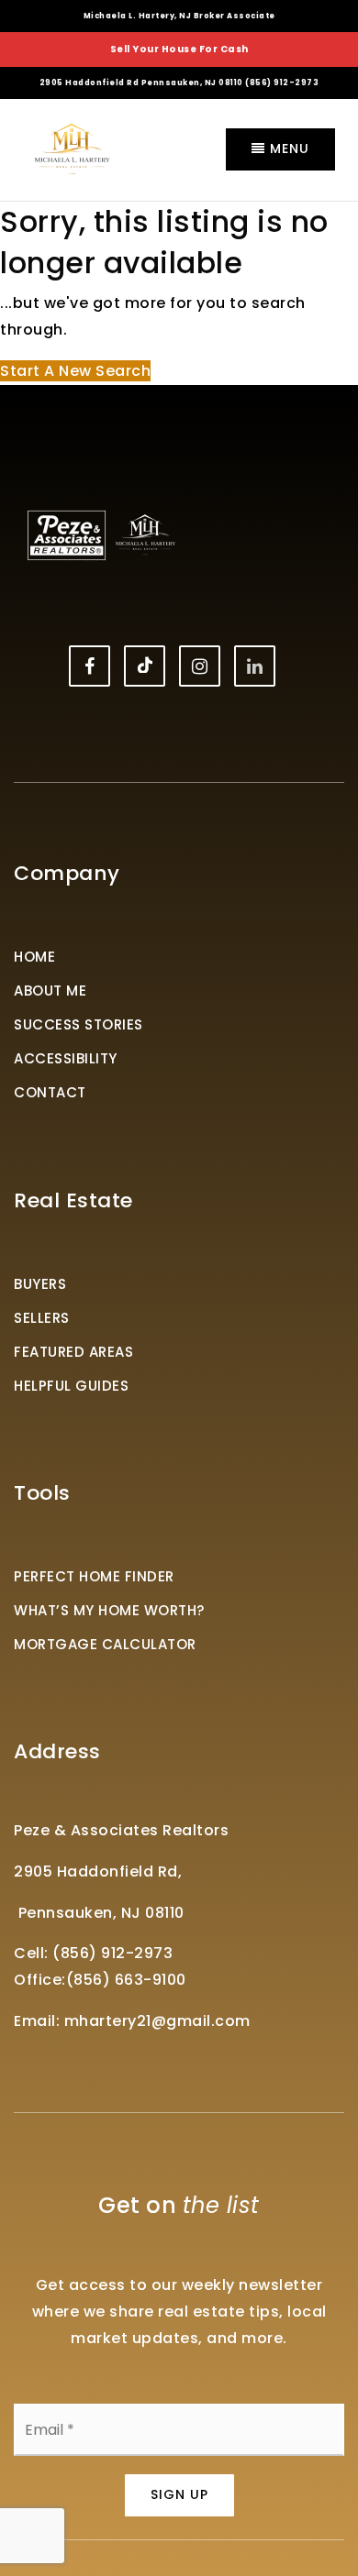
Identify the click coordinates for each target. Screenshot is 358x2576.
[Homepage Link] (72, 148)
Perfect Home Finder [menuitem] (94, 1576)
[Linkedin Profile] (255, 666)
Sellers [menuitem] (42, 1318)
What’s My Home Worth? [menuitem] (109, 1610)
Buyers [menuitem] (40, 1284)
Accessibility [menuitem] (66, 1058)
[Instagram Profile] (200, 666)
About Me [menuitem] (50, 991)
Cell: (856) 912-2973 (93, 1953)
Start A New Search (75, 371)
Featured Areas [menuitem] (73, 1352)
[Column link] (179, 50)
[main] (179, 293)
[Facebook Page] (89, 666)
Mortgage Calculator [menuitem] (105, 1644)
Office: (40, 1980)
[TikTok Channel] (145, 666)
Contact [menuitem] (50, 1092)
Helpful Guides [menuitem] (71, 1386)
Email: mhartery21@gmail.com (132, 2021)
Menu (287, 149)
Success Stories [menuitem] (78, 1024)
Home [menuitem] (34, 957)
